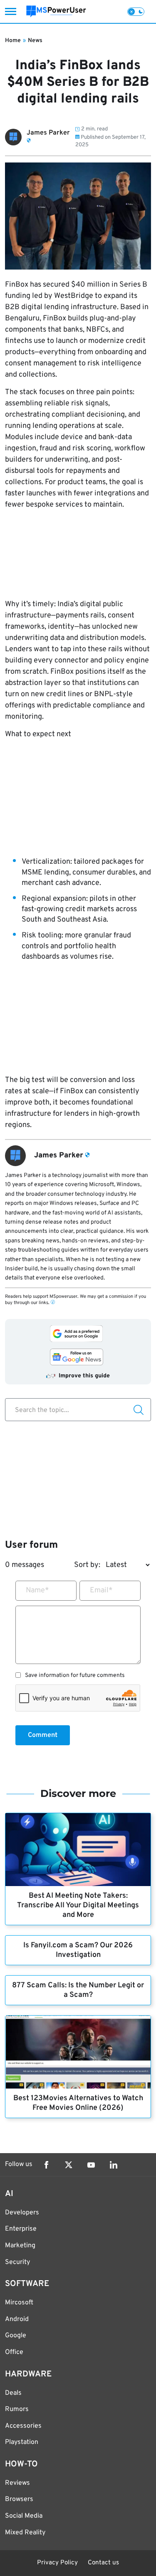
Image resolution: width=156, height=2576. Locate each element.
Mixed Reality (25, 2533)
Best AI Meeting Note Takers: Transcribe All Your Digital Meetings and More (78, 1905)
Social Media (24, 2516)
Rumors (17, 2409)
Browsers (19, 2499)
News (35, 41)
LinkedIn (114, 2165)
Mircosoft (19, 2303)
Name (37, 1590)
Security (17, 2262)
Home (13, 41)
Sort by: (87, 1565)
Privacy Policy (57, 2563)
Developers (22, 2213)
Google (16, 2336)
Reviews (17, 2483)
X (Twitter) (69, 2165)
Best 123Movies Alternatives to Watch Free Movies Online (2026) (78, 2103)
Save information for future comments (75, 1676)
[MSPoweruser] (56, 11)
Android (17, 2319)
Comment (43, 1735)
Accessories (23, 2426)
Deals (13, 2393)
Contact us (103, 2563)
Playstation (22, 2442)
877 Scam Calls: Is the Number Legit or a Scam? (78, 1990)
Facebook (46, 2165)
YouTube (91, 2165)
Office (14, 2352)
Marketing (20, 2246)
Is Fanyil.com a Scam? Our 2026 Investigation (78, 1950)
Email (101, 1590)
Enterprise (21, 2229)
